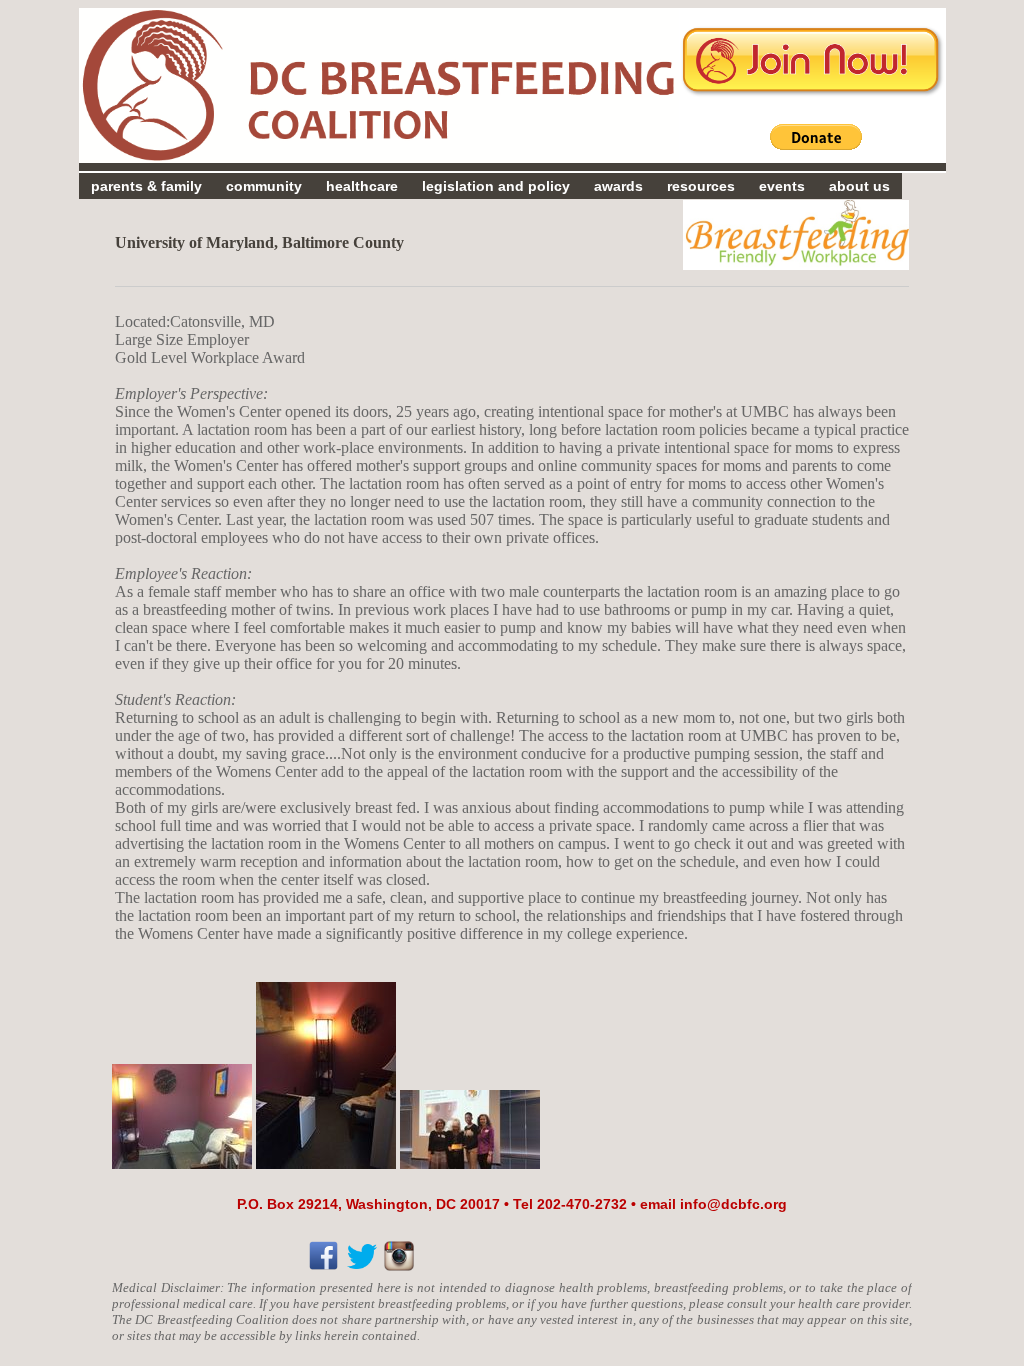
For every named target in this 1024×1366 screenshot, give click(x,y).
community (264, 186)
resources (701, 186)
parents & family (146, 186)
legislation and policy (496, 186)
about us (859, 186)
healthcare (362, 186)
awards (618, 186)
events (782, 186)
